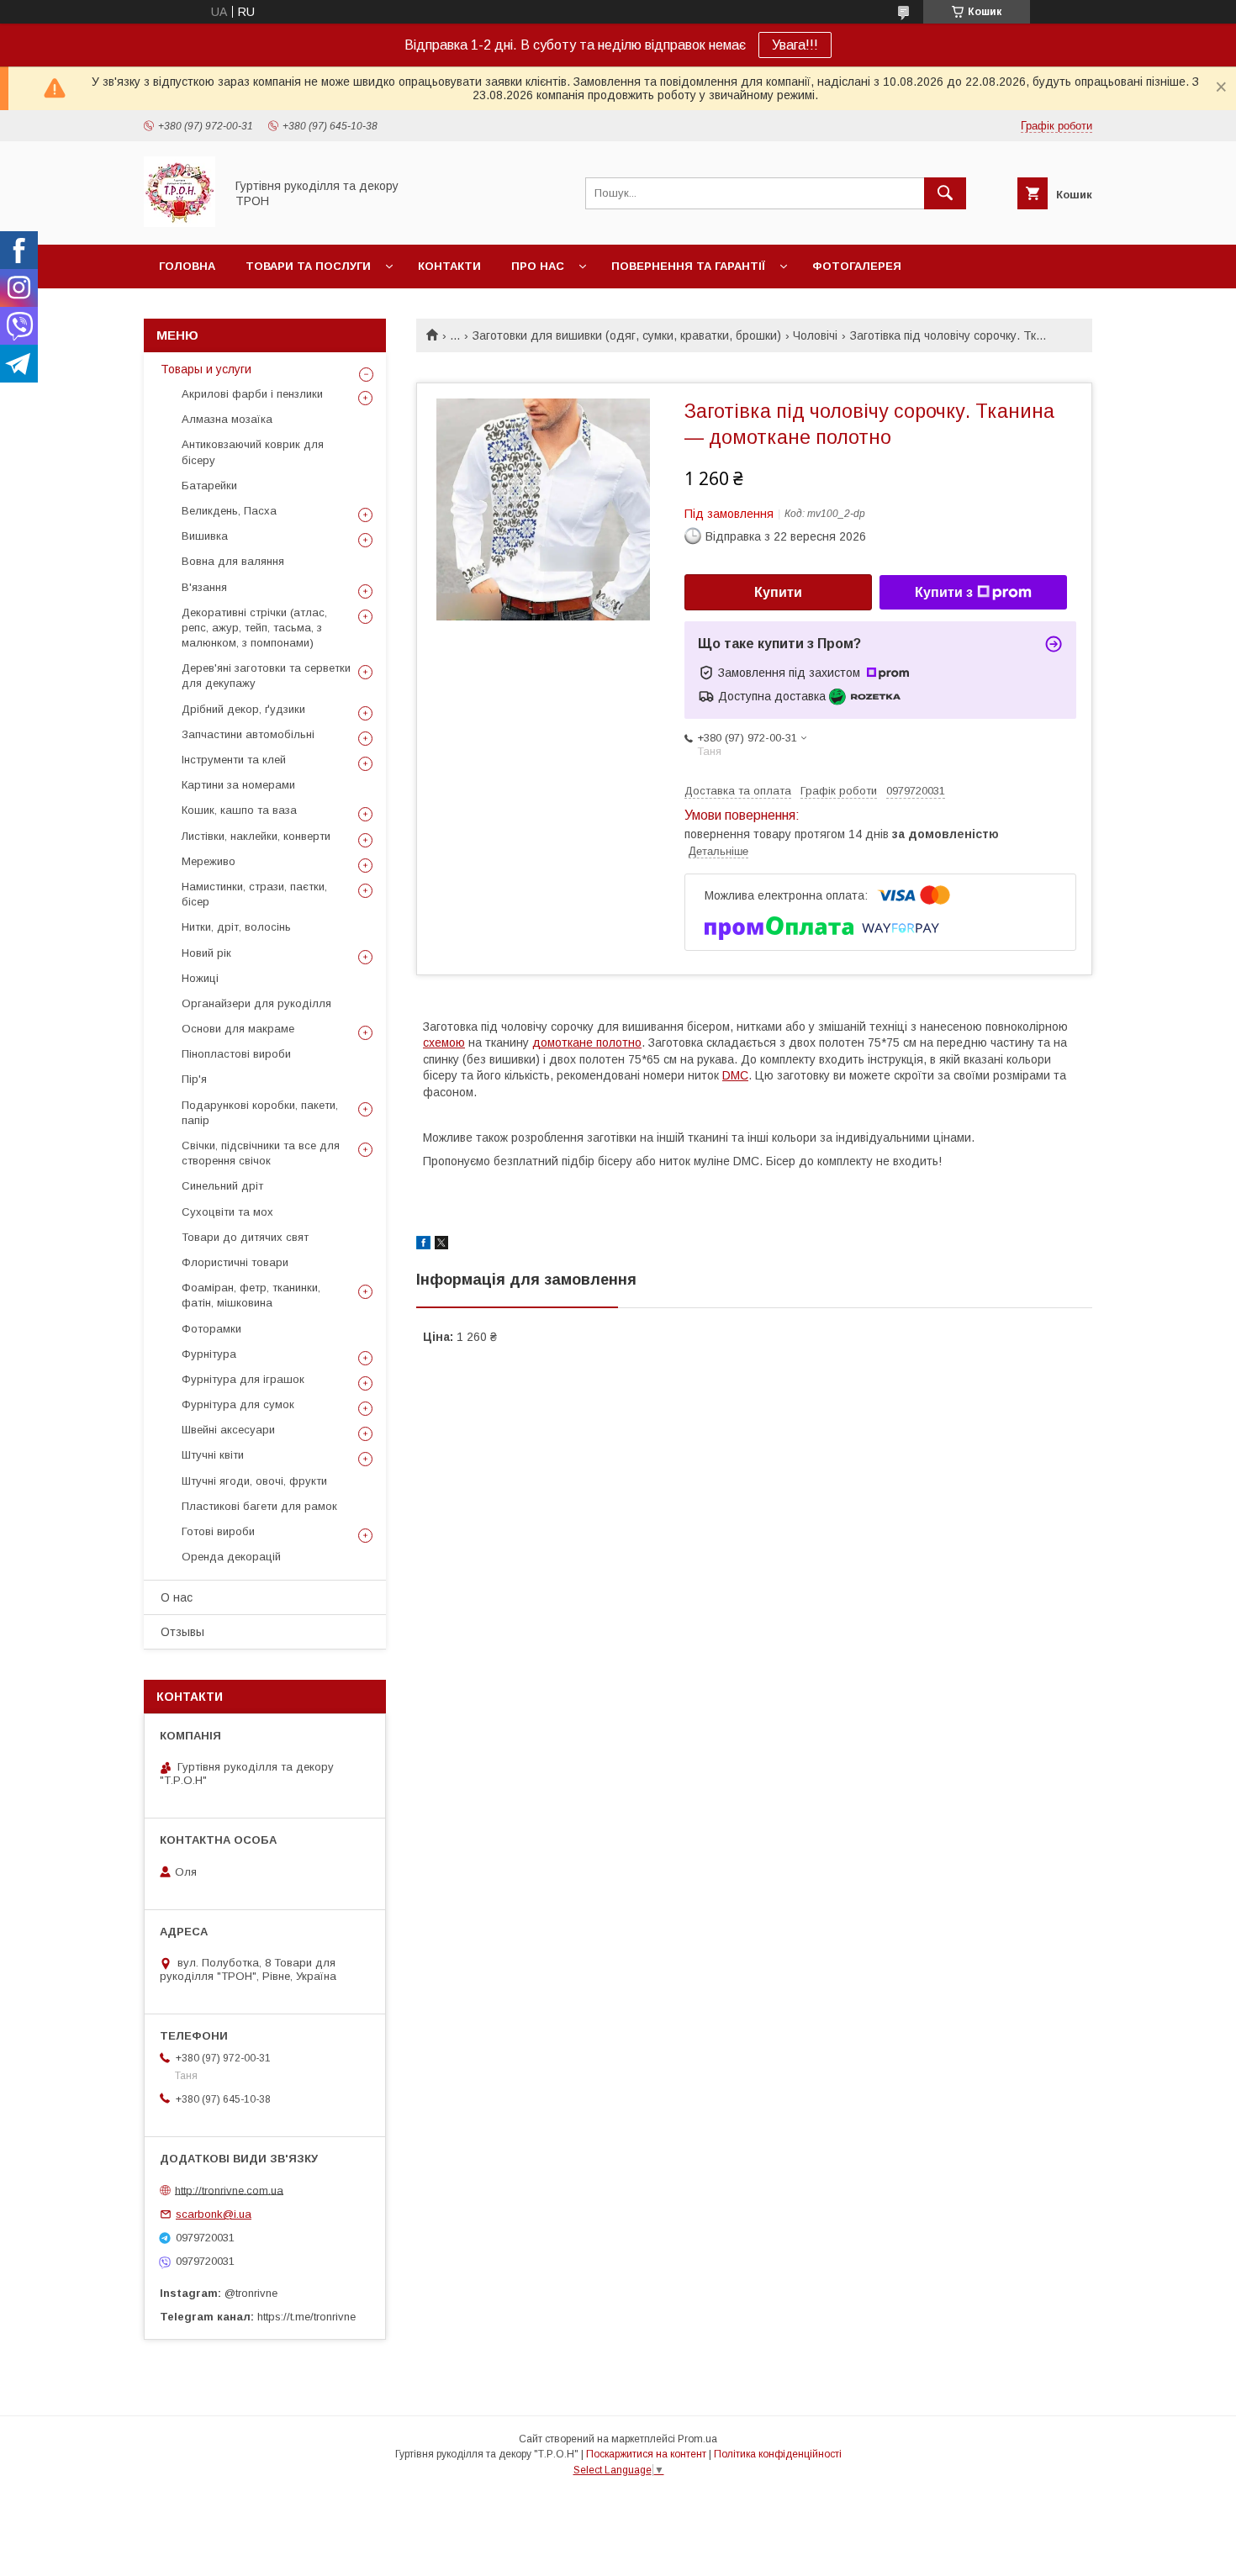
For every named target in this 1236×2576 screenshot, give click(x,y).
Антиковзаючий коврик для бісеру (253, 452)
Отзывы (182, 1632)
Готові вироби (218, 1531)
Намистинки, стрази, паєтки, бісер (254, 894)
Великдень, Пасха (229, 511)
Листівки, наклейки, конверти (256, 836)
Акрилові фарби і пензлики (252, 394)
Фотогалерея (857, 266)
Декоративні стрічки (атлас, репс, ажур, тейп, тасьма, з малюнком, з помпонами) (254, 628)
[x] (441, 1245)
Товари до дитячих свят (245, 1237)
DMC (735, 1075)
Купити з (944, 592)
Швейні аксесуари (228, 1430)
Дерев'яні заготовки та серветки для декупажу (266, 676)
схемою (444, 1043)
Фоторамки (211, 1329)
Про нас (538, 266)
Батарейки (209, 486)
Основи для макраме (238, 1029)
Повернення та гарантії (688, 266)
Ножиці (200, 978)
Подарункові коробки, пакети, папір (260, 1113)
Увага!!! (795, 45)
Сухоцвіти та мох (227, 1212)
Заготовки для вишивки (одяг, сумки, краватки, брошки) (627, 335)
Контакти (449, 266)
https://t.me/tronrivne (306, 2317)
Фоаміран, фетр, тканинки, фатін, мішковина (251, 1295)
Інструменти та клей (234, 760)
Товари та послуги (308, 266)
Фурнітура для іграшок (243, 1379)
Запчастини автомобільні (248, 734)
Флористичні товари (235, 1262)
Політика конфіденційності (778, 2454)
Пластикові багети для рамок (259, 1506)
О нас (177, 1597)
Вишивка (205, 536)
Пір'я (194, 1079)
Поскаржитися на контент (646, 2454)
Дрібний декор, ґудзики (243, 709)
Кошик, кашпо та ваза (239, 810)
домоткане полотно (587, 1043)
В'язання (204, 587)
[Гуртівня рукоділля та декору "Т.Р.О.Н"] (180, 223)
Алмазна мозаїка (227, 419)
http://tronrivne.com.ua (229, 2190)
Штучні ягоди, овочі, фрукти (254, 1481)
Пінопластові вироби (236, 1054)
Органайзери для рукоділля (256, 1003)
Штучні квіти (213, 1455)
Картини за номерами (238, 785)
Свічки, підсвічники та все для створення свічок (261, 1153)
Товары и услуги (206, 369)
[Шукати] (945, 193)
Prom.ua (697, 2439)
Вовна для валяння (233, 561)
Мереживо (209, 861)
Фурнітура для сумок (238, 1404)
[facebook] (423, 1245)
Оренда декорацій (231, 1557)
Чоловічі (815, 335)
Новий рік (206, 953)
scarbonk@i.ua (214, 2214)
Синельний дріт (222, 1186)
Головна (187, 266)
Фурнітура (209, 1354)
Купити (778, 592)
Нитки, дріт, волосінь (236, 927)
